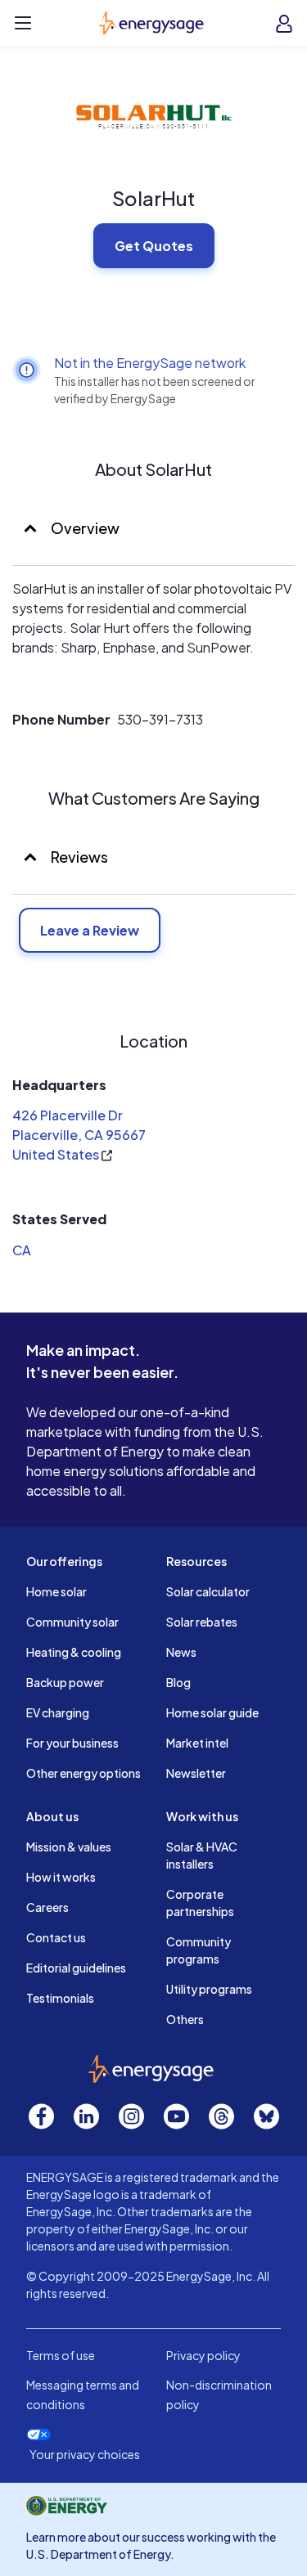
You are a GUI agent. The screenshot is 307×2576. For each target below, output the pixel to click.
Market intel (197, 1743)
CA (22, 1250)
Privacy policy (203, 2355)
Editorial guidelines (76, 1968)
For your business (72, 1743)
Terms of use (61, 2355)
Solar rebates (202, 1622)
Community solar (72, 1622)
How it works (61, 1877)
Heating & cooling (74, 1652)
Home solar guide (212, 1712)
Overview (84, 528)
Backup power (65, 1682)
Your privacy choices (85, 2455)
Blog (178, 1682)
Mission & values (69, 1847)
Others (185, 2019)
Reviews (79, 857)
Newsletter (196, 1773)
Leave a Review (90, 930)
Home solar (56, 1591)
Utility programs (209, 1989)
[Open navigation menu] (23, 23)
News (181, 1652)
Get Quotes (154, 246)
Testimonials (60, 1998)
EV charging (58, 1712)
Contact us (56, 1937)
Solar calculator (208, 1591)
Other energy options (84, 1773)
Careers (47, 1907)
